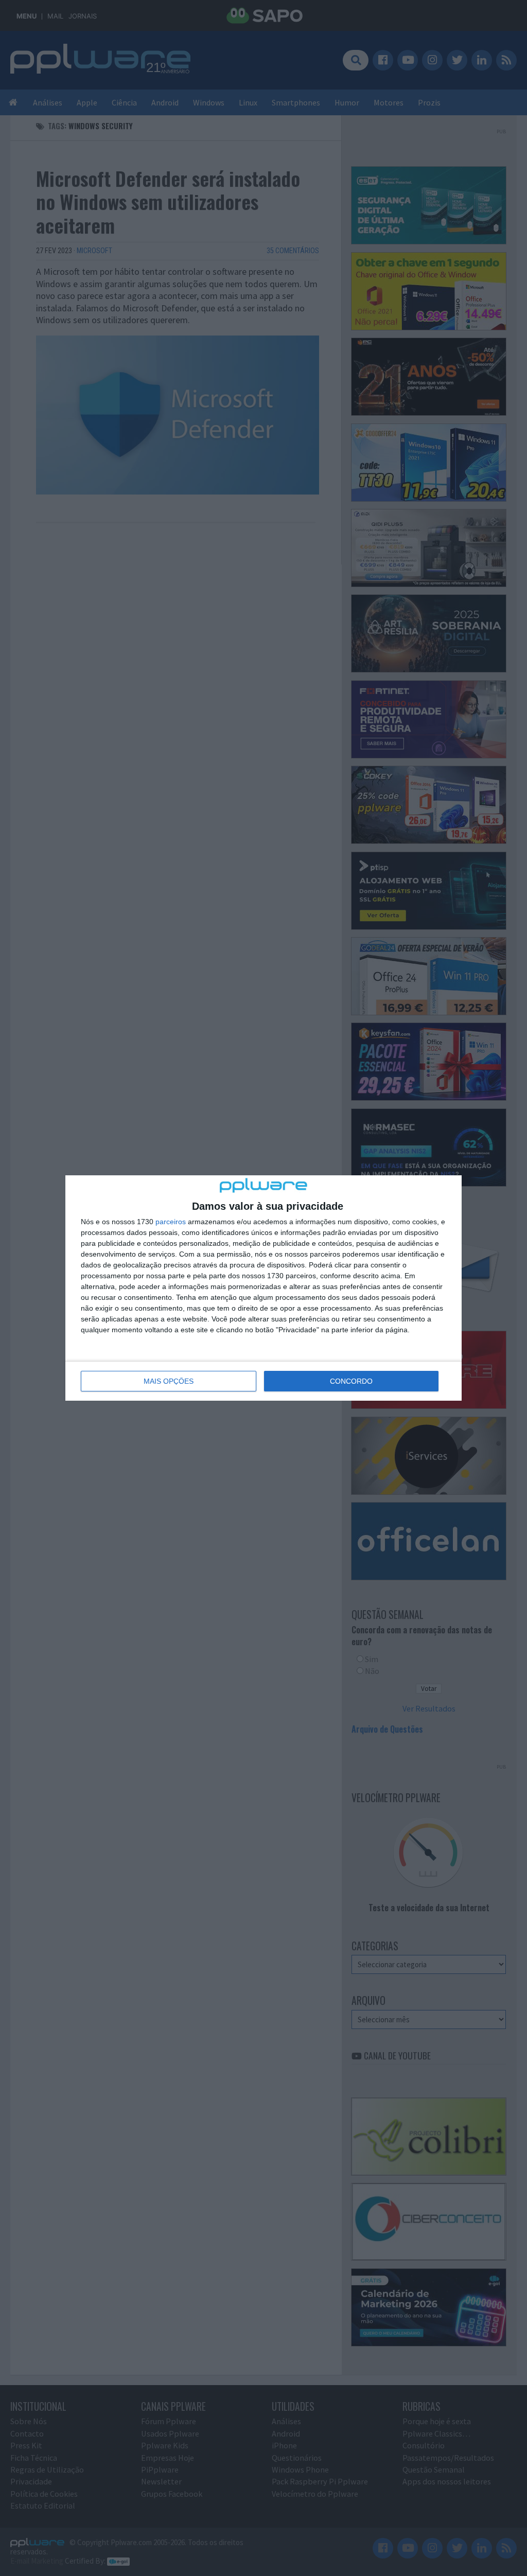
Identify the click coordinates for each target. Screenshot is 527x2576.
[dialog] (263, 1288)
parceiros (171, 1222)
